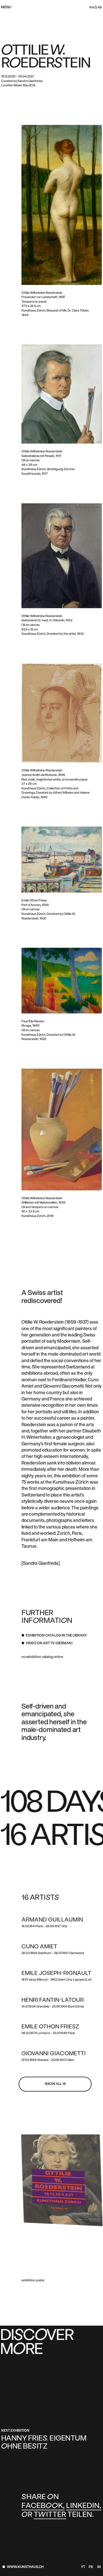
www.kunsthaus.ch (25, 2567)
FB (91, 2567)
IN (99, 2567)
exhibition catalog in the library (56, 1636)
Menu (6, 7)
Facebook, (43, 2506)
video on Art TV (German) (49, 1643)
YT (83, 2567)
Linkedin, (84, 2506)
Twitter (50, 2515)
